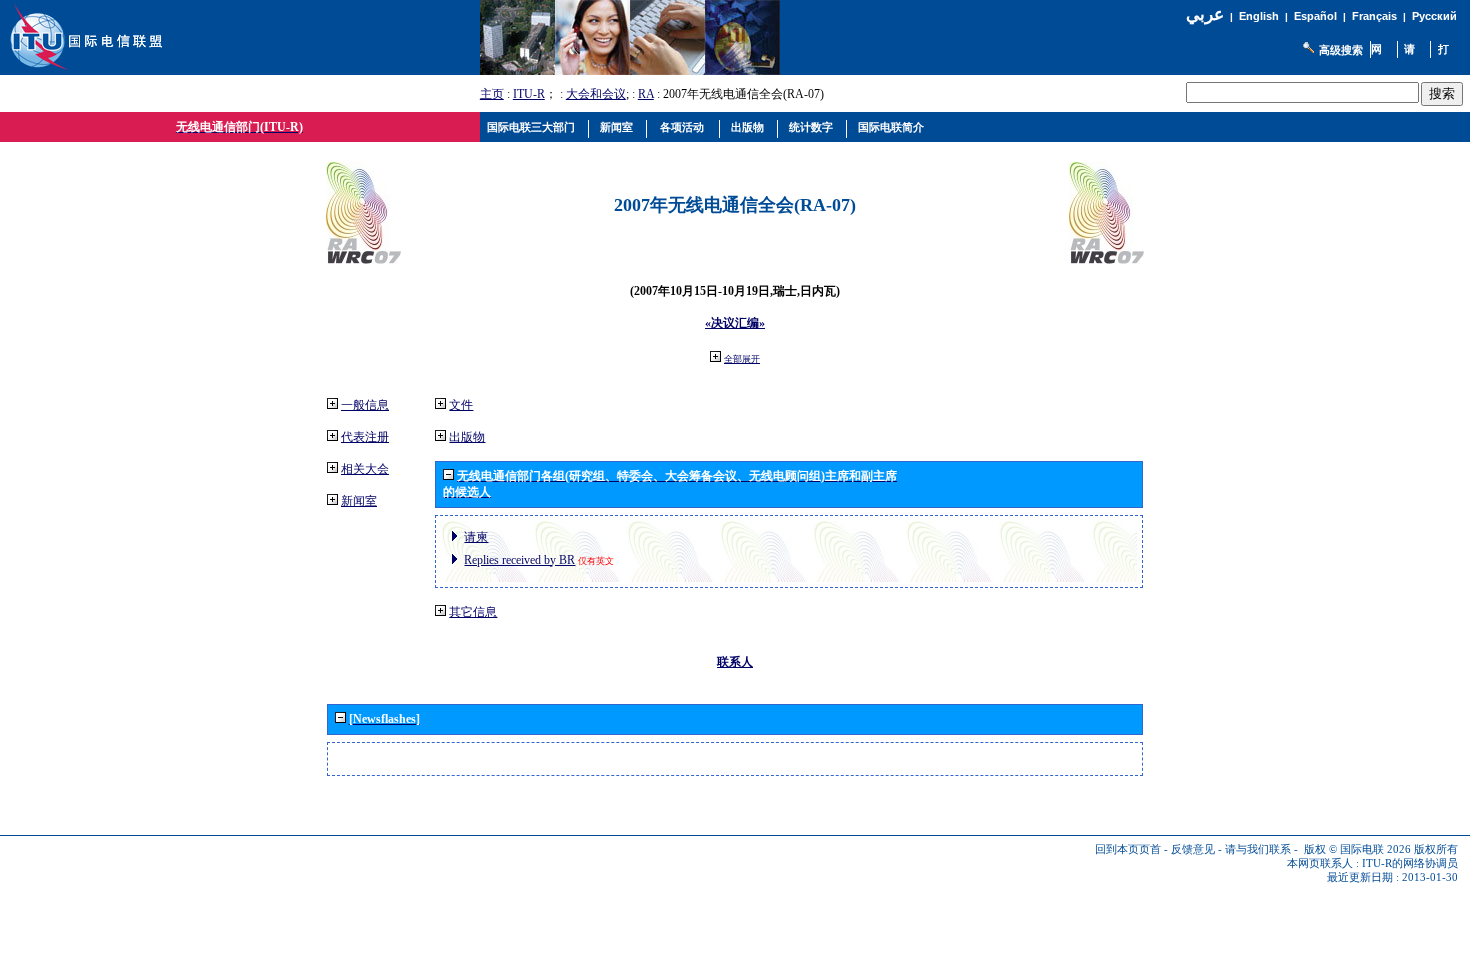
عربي (1205, 14)
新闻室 (359, 501)
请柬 (476, 537)
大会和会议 (596, 94)
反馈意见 (1193, 849)
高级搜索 (1341, 50)
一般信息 (365, 405)
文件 (461, 405)
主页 (492, 94)
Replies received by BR (519, 560)
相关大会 (365, 469)
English (1259, 16)
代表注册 (365, 437)
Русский (1434, 16)
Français (1374, 16)
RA (646, 94)
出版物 (467, 437)
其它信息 (473, 612)
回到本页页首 (1128, 849)
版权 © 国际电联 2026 (1357, 849)
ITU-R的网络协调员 (1410, 863)
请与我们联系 (1258, 849)
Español (1315, 16)
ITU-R (529, 94)
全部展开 (742, 359)
